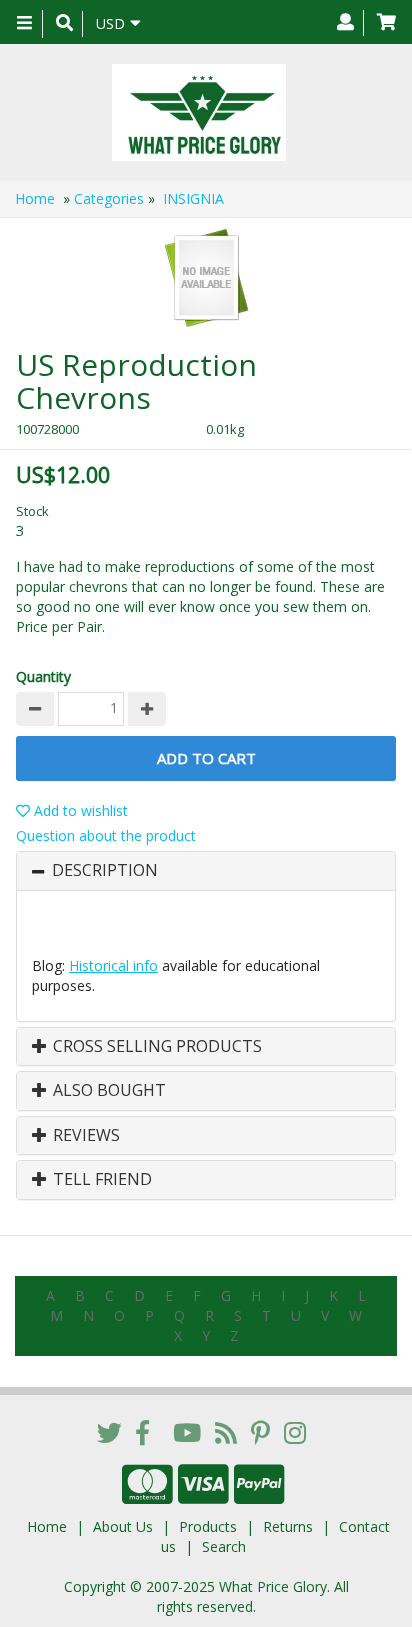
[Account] (345, 23)
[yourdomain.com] (198, 112)
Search (224, 1546)
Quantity (43, 676)
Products (208, 1526)
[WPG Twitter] (109, 1432)
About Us (123, 1526)
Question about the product (106, 835)
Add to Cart (206, 758)
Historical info (113, 965)
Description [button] (105, 871)
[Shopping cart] (386, 23)
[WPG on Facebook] (142, 1432)
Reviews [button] (84, 1136)
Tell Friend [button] (100, 1180)
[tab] (206, 871)
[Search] (64, 24)
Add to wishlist (79, 810)
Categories (109, 198)
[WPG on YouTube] (187, 1432)
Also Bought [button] (107, 1091)
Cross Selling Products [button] (155, 1047)
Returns (288, 1526)
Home (35, 198)
